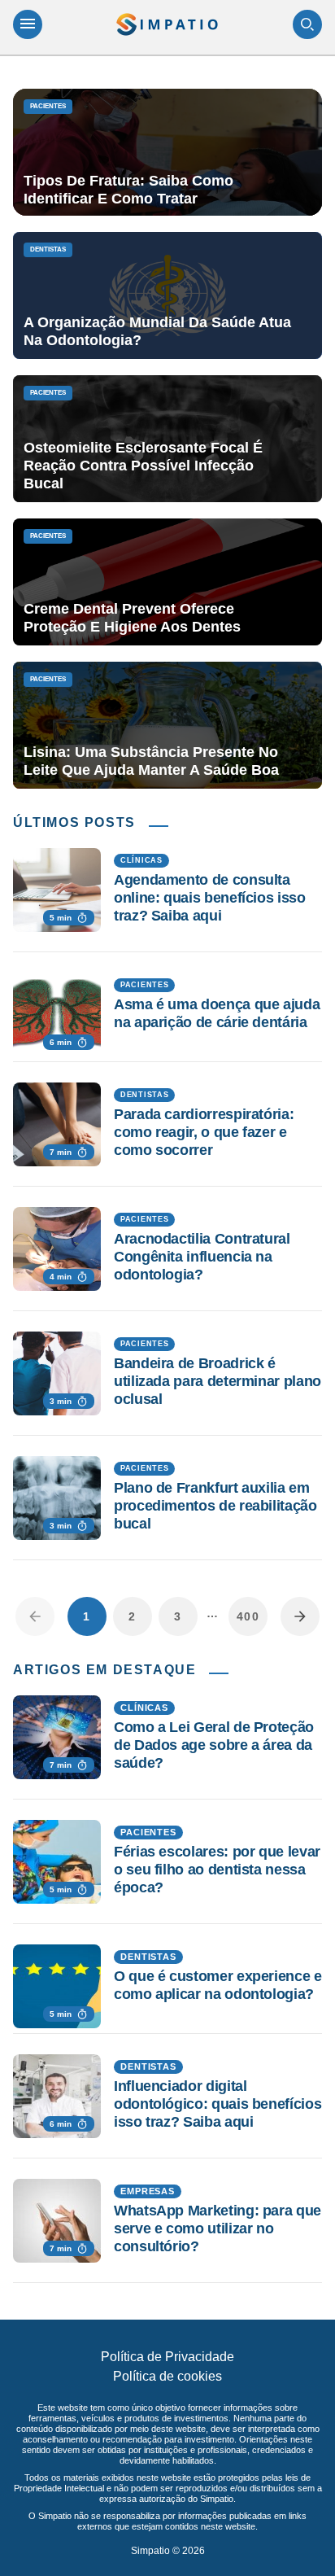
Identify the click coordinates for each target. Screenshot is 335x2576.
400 (248, 1616)
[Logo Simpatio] (167, 24)
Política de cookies (167, 2376)
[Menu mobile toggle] (28, 24)
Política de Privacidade (167, 2357)
